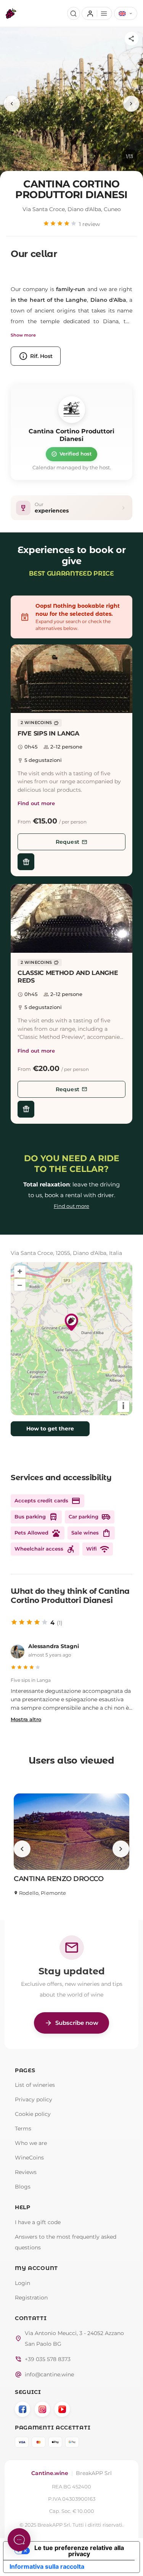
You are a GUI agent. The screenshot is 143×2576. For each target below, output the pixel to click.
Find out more (36, 803)
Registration (31, 2298)
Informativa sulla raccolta (47, 2566)
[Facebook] (22, 2409)
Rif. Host (36, 356)
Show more (23, 335)
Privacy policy (34, 2099)
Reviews (26, 2172)
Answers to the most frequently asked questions (66, 2242)
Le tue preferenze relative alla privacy (79, 2551)
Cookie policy (33, 2114)
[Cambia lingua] (126, 13)
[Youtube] (62, 2409)
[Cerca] (74, 13)
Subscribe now (71, 2023)
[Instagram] (42, 2409)
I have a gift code (38, 2222)
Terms (23, 2128)
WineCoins (29, 2158)
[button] (71, 679)
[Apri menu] (97, 13)
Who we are (31, 2143)
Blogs (23, 2187)
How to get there (50, 1429)
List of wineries (35, 2085)
